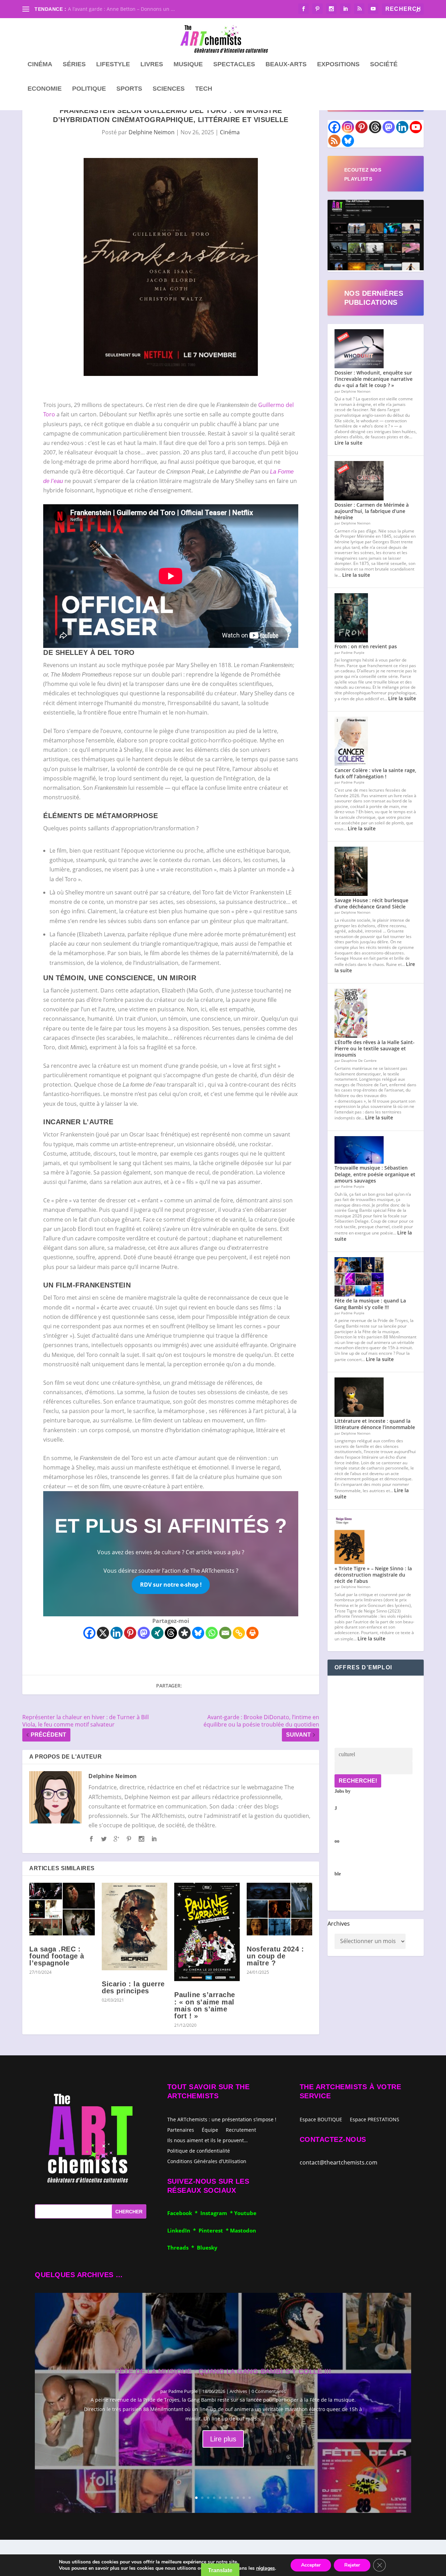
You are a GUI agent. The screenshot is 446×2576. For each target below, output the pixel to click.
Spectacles (234, 65)
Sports (129, 89)
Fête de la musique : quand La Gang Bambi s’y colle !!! (370, 1304)
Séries (74, 65)
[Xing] (157, 1633)
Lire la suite (348, 443)
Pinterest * (214, 2230)
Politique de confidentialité (199, 2150)
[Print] (252, 1633)
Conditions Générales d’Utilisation (207, 2161)
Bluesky (207, 2248)
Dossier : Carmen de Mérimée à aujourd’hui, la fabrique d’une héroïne (372, 511)
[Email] (225, 1633)
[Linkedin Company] (402, 127)
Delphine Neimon (152, 132)
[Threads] (171, 1633)
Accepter (311, 2565)
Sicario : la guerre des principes (133, 1987)
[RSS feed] (334, 141)
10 (250, 2498)
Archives (339, 1924)
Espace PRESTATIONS (375, 2120)
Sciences (169, 89)
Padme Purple (183, 2391)
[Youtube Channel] (416, 127)
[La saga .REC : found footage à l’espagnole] (62, 1909)
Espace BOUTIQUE (321, 2120)
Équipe (210, 2129)
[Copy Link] (239, 1633)
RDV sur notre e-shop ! (171, 1585)
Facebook (181, 2213)
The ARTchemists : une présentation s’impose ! (222, 2119)
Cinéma (40, 65)
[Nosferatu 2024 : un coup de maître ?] (279, 1909)
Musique (188, 65)
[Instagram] (348, 127)
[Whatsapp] (212, 1633)
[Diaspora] (184, 1633)
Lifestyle (113, 65)
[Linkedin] (117, 1633)
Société (384, 65)
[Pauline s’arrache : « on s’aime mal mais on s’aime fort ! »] (207, 1932)
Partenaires (181, 2129)
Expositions (338, 65)
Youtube (245, 2213)
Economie (45, 89)
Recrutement (241, 2129)
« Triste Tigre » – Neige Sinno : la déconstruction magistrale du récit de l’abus (373, 1575)
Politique (89, 89)
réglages (266, 2568)
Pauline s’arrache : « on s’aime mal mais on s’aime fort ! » (205, 2005)
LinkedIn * (183, 2230)
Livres (152, 65)
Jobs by (343, 1833)
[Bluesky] (198, 1633)
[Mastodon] (144, 1633)
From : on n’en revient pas (366, 646)
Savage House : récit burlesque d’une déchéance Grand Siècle (371, 903)
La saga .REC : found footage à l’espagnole (57, 1956)
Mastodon (243, 2230)
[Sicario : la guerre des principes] (134, 1927)
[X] (103, 1633)
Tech (204, 89)
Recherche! (358, 1781)
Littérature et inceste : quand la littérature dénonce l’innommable (375, 1424)
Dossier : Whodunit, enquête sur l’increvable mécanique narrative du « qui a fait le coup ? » (374, 379)
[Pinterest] (130, 1633)
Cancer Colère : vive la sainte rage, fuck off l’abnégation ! (375, 773)
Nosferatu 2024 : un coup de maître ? (275, 1956)
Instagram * (217, 2213)
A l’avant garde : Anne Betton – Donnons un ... (121, 9)
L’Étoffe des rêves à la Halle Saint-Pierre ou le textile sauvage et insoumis (375, 1048)
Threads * (182, 2248)
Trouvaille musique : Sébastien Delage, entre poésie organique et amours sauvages (375, 1174)
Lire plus (223, 2439)
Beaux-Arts (286, 65)
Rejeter (352, 2565)
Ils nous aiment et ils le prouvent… (207, 2140)
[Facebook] (89, 1633)
